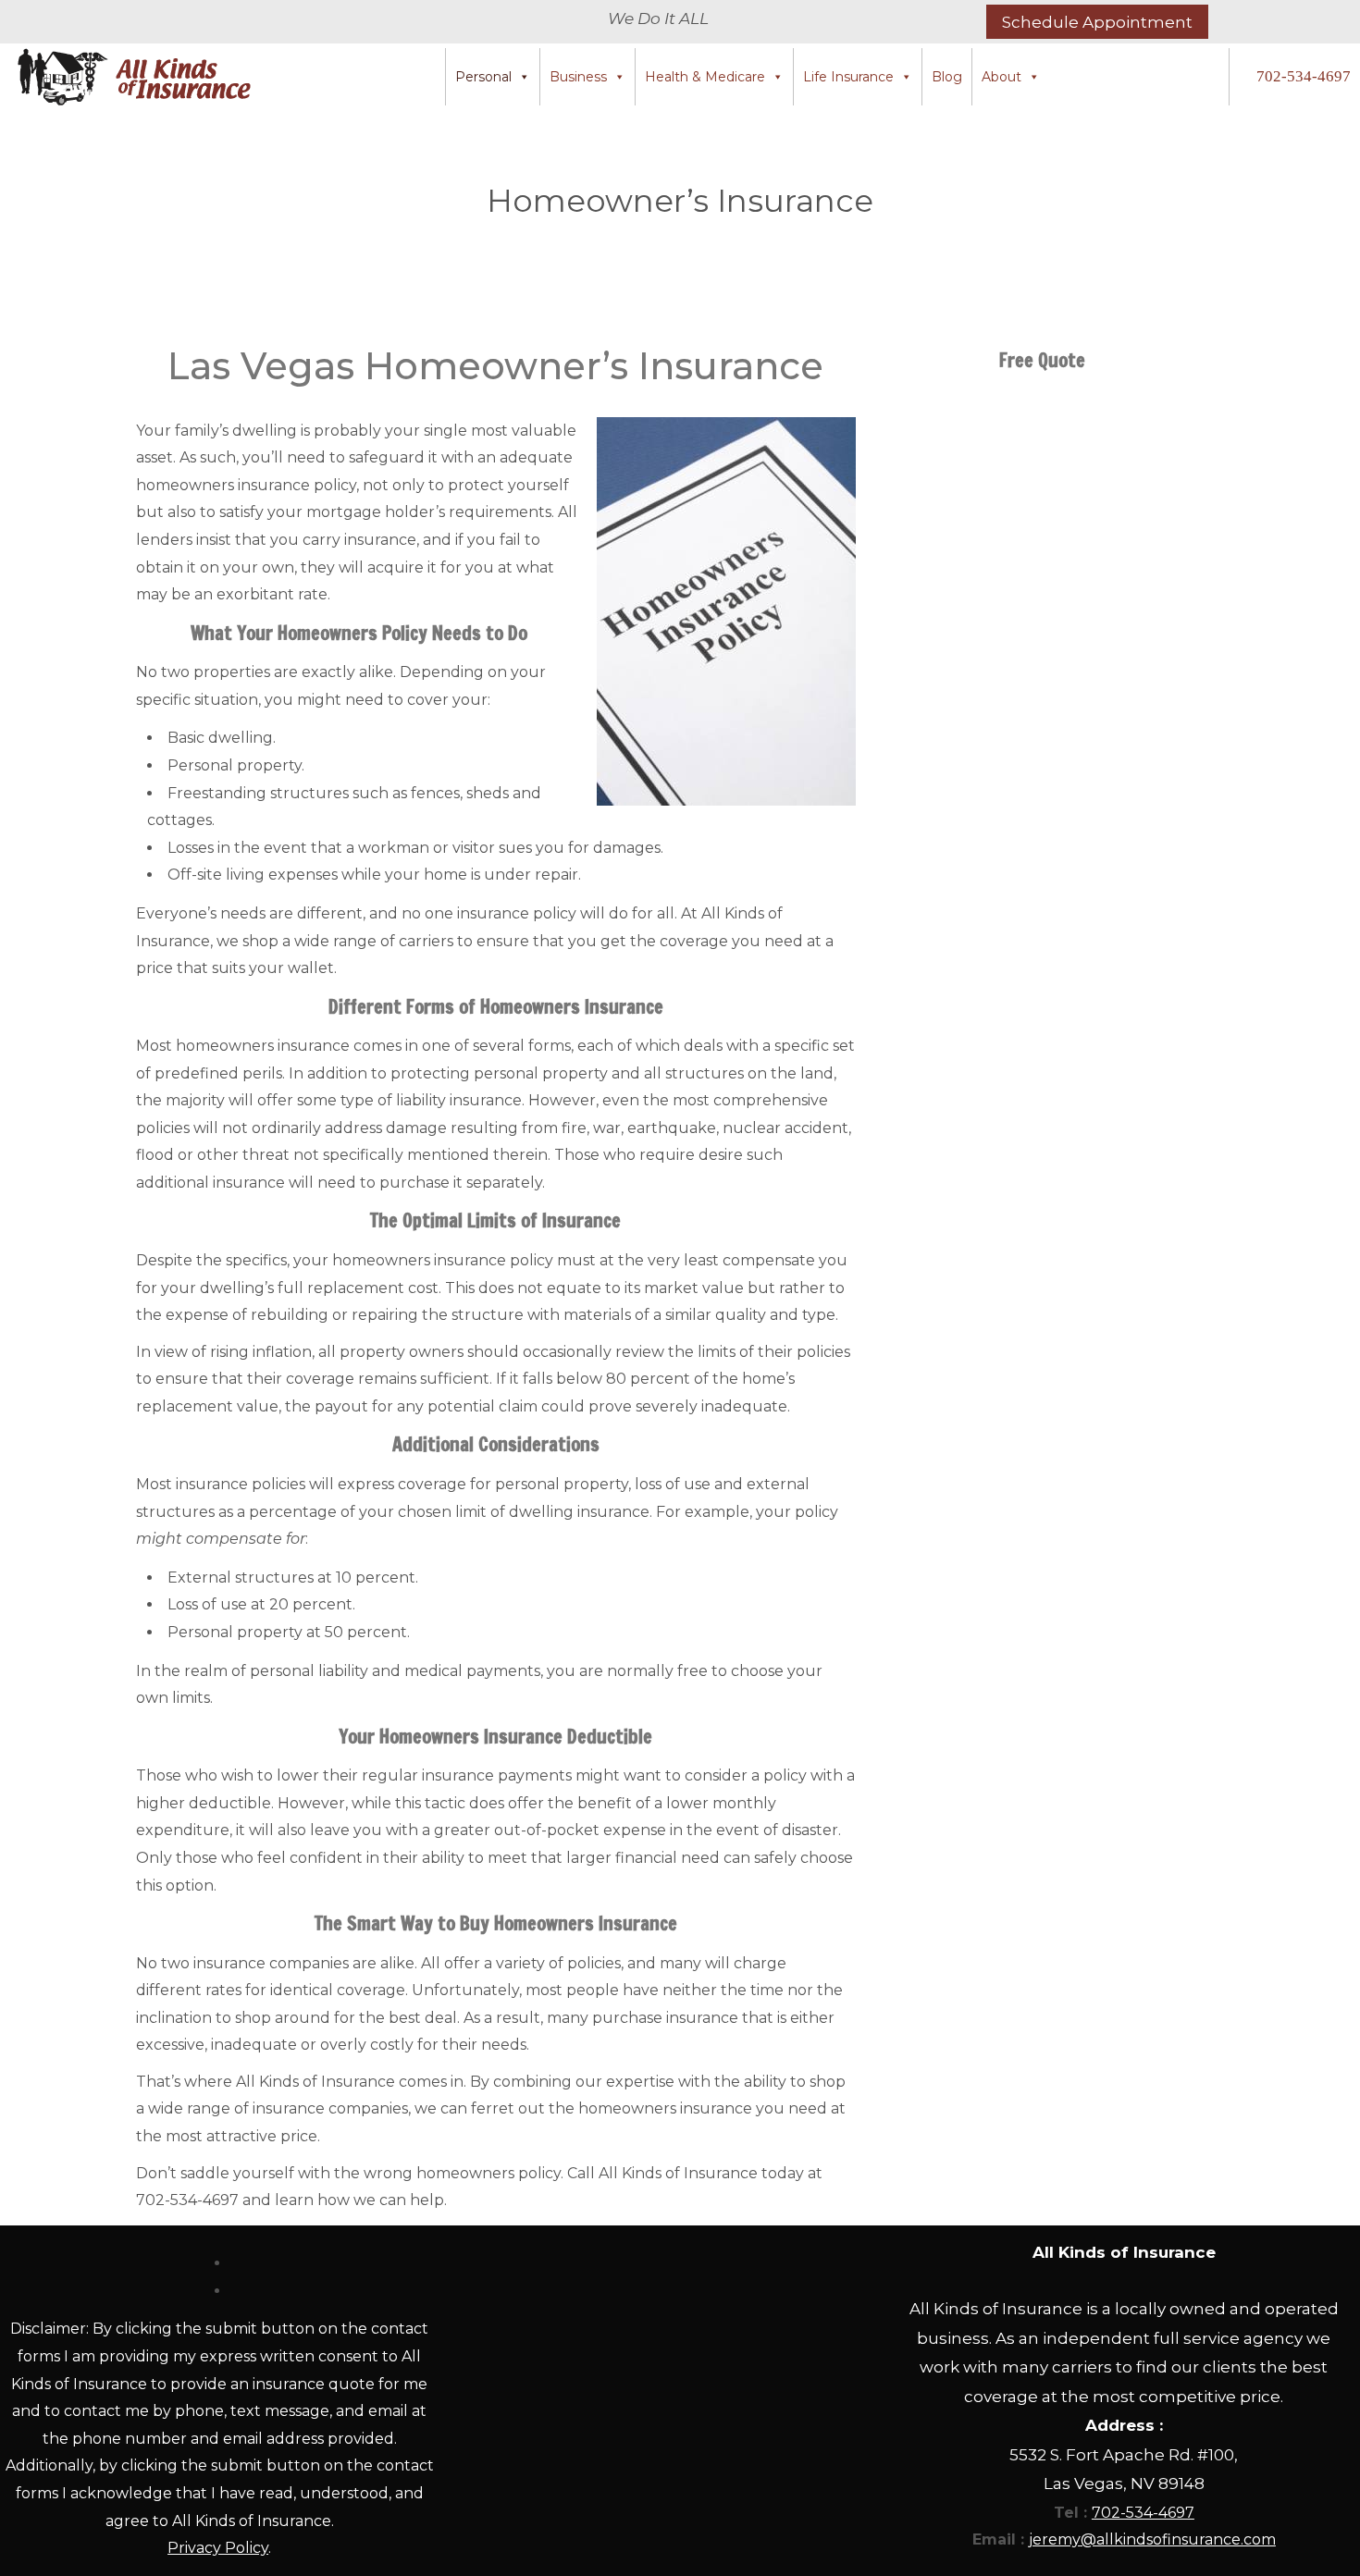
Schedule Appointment (1097, 22)
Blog (947, 77)
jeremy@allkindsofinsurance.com (1152, 2539)
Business (578, 77)
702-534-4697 (1304, 76)
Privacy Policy (218, 2548)
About (1001, 77)
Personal (483, 77)
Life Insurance (848, 77)
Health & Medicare (705, 77)
